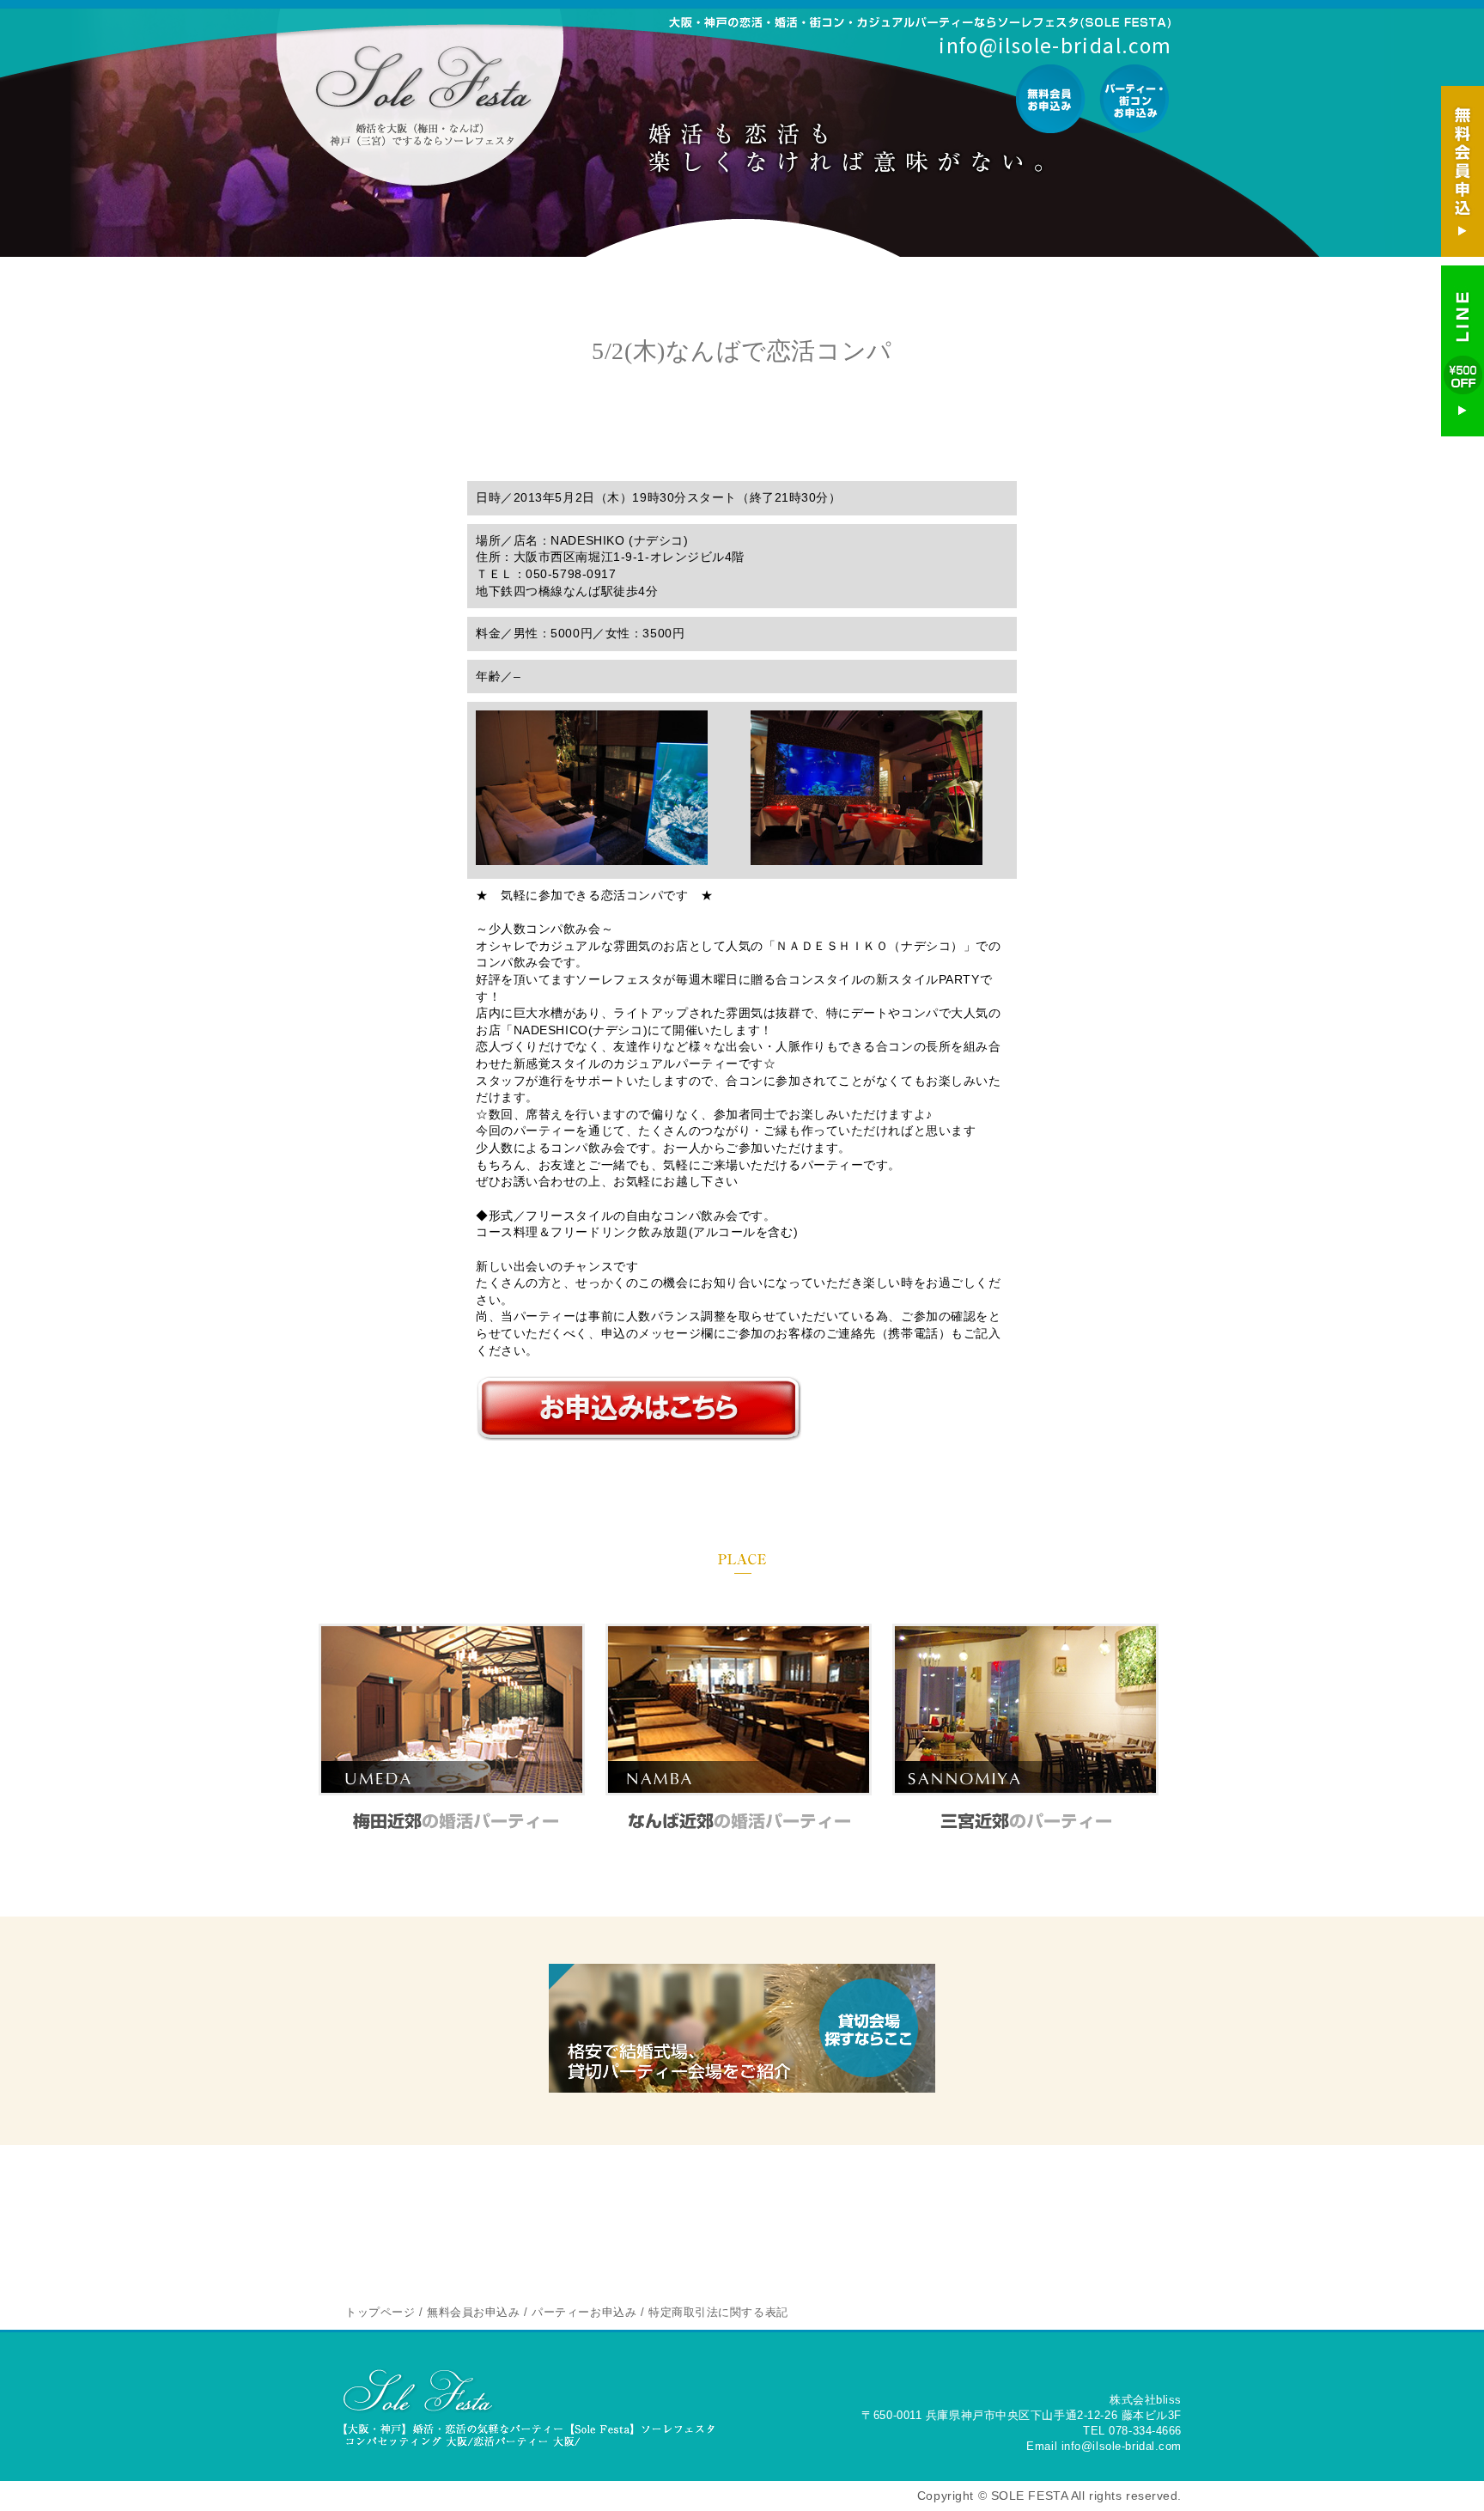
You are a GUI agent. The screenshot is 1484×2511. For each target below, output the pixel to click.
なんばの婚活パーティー (739, 1820)
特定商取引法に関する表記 (718, 2312)
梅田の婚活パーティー (452, 1820)
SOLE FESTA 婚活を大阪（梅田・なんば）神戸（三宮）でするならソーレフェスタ (423, 96)
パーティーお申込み (1134, 99)
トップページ (380, 2312)
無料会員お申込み (1051, 99)
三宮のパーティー (1026, 1820)
